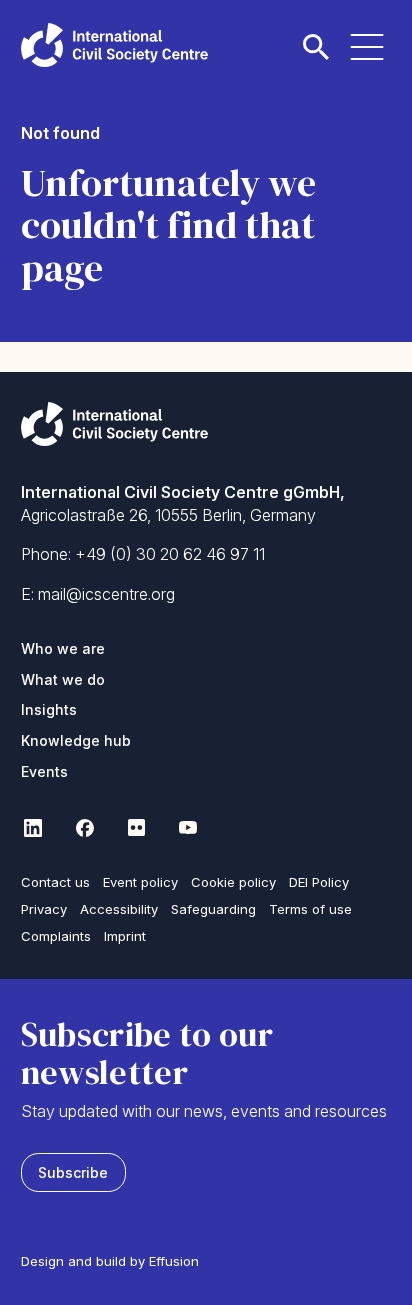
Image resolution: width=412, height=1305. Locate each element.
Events (44, 771)
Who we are (63, 648)
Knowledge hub (76, 740)
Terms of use (310, 909)
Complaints (56, 936)
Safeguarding (213, 909)
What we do (63, 679)
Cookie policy (233, 882)
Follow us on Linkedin (33, 828)
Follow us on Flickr (137, 828)
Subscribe (73, 1172)
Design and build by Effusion (110, 1261)
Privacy (44, 909)
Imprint (125, 936)
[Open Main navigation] (367, 35)
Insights (49, 709)
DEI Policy (319, 882)
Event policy (140, 882)
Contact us (55, 882)
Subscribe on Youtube (189, 828)
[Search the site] (316, 35)
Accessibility (119, 909)
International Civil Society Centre (114, 45)
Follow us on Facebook (85, 828)
